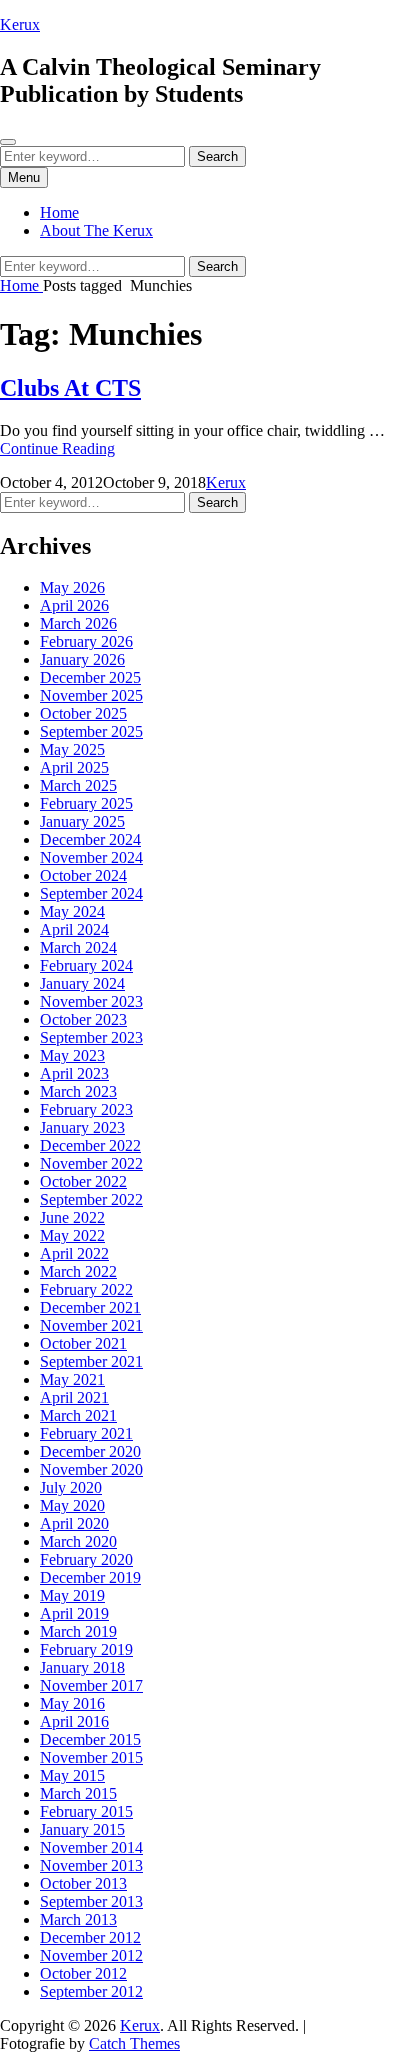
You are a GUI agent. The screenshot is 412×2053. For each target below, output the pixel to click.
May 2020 (72, 1505)
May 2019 (72, 1595)
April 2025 (74, 767)
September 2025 (91, 731)
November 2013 (91, 1865)
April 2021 (74, 1397)
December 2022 (90, 1145)
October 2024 (83, 875)
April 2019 (74, 1613)
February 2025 (86, 803)
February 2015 (86, 1811)
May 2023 (72, 1055)
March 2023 (78, 1091)
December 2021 (90, 1307)
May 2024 (72, 911)
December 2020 (90, 1451)
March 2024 (78, 947)
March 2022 (78, 1271)
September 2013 (91, 1901)
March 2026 (78, 623)
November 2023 (91, 1001)
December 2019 (90, 1577)
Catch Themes (134, 2043)
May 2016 (72, 1703)
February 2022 (86, 1289)
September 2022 (91, 1199)
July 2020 (71, 1487)
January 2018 (82, 1667)
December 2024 (90, 839)
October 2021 (83, 1343)
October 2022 (83, 1181)
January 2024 (82, 983)
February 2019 (86, 1649)
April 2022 (74, 1253)
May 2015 (72, 1775)
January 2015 (82, 1829)
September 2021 (91, 1361)
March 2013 (78, 1919)
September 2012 (91, 1991)
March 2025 (78, 785)
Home (59, 212)
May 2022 (72, 1235)
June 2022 (72, 1217)
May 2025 (72, 749)
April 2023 (74, 1073)
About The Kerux (96, 230)
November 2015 (91, 1757)
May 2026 (72, 587)
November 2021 (91, 1325)
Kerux (20, 24)
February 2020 (86, 1559)
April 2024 (74, 929)
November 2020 (91, 1469)
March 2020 (78, 1541)
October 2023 (83, 1019)
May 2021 (72, 1379)
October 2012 (83, 1973)
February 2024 (86, 965)
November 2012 (91, 1955)
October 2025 (83, 713)
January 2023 (82, 1127)
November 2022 (91, 1163)
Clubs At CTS (70, 388)
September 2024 (91, 893)
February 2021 (86, 1433)
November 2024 (91, 857)
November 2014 (91, 1847)
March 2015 (78, 1793)
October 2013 (83, 1883)
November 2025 (91, 695)
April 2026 (74, 605)
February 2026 (86, 641)
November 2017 (91, 1685)
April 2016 (74, 1721)
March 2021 (78, 1415)
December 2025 (90, 677)
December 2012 (90, 1937)
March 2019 (78, 1631)
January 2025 (82, 821)
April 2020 (74, 1523)
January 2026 (82, 659)
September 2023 (91, 1037)
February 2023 (86, 1109)
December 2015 (90, 1739)
